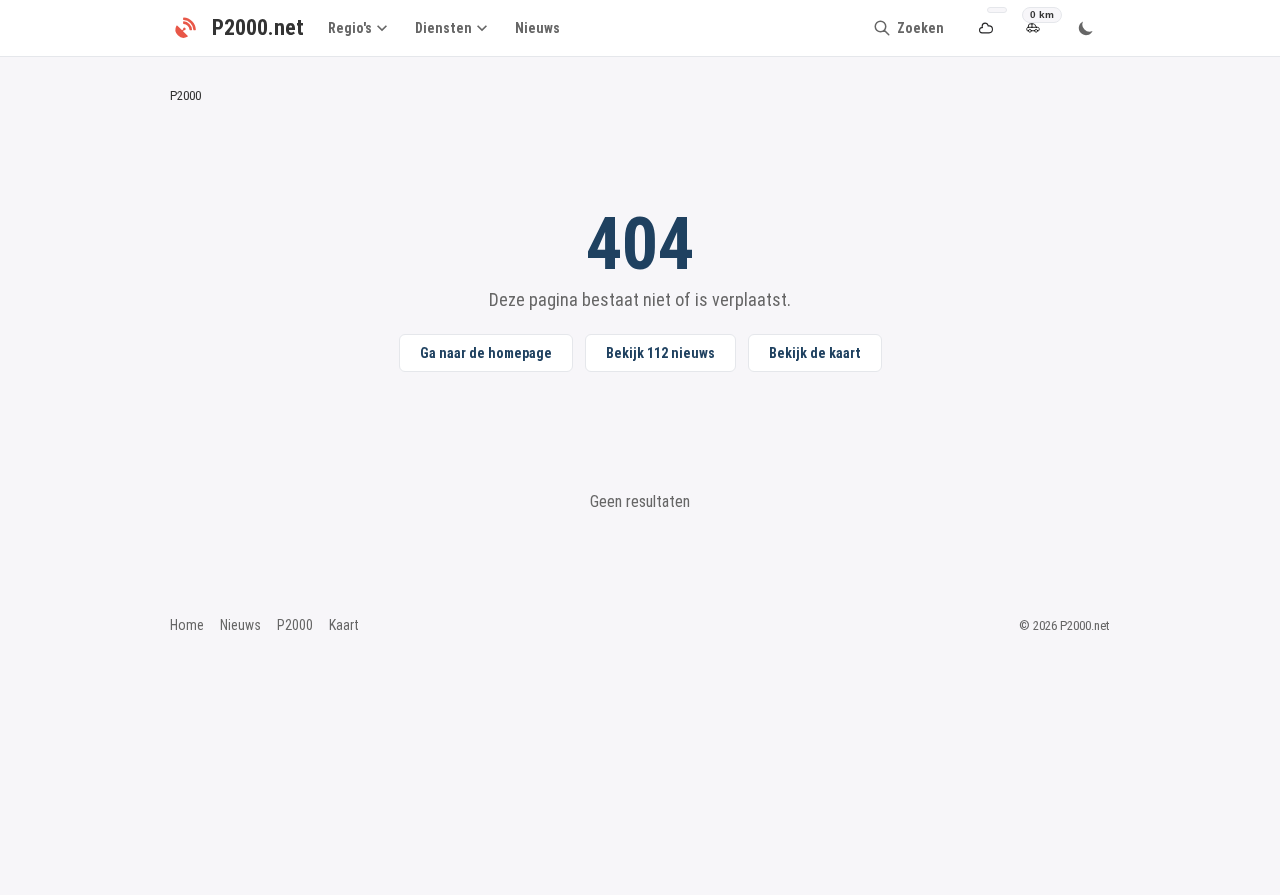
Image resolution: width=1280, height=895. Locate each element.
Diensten (443, 28)
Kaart (344, 625)
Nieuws (537, 28)
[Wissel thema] (1086, 28)
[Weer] (985, 28)
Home (187, 625)
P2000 (295, 625)
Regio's (350, 28)
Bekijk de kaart (815, 353)
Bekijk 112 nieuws (660, 353)
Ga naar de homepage (486, 353)
